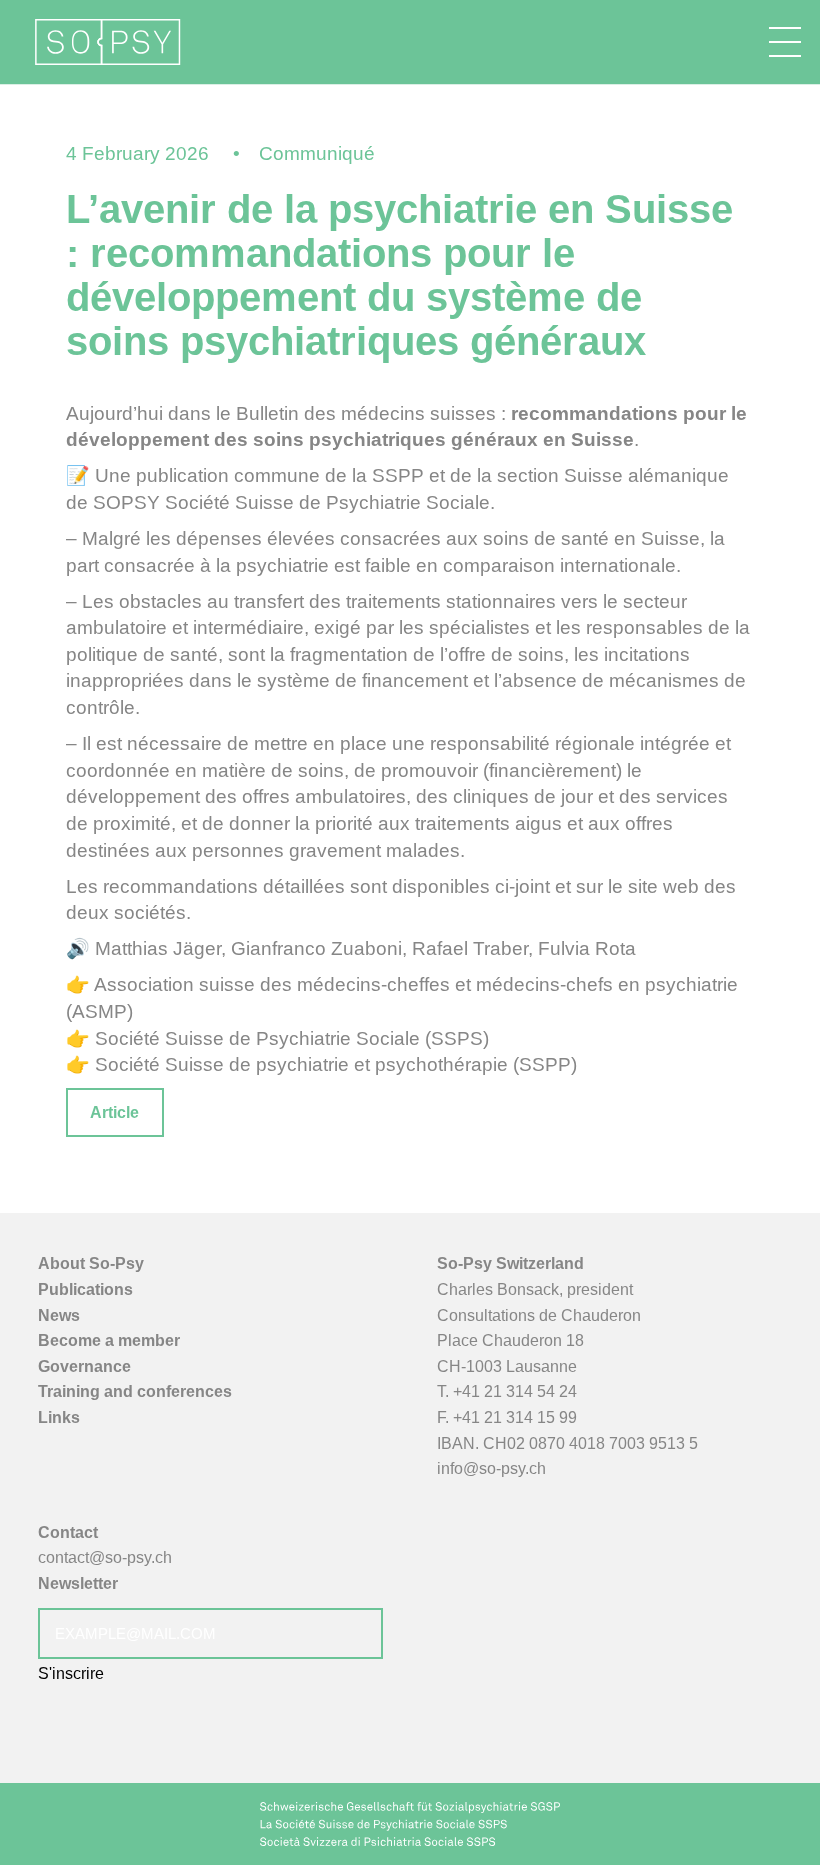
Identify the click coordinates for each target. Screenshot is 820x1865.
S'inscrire (71, 1673)
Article (114, 1112)
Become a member (109, 1340)
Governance (84, 1366)
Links (59, 1417)
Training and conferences (135, 1391)
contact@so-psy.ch (105, 1557)
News (59, 1315)
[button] (785, 42)
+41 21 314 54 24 (515, 1391)
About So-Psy (91, 1263)
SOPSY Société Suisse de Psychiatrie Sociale (291, 502)
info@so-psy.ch (491, 1468)
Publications (85, 1289)
